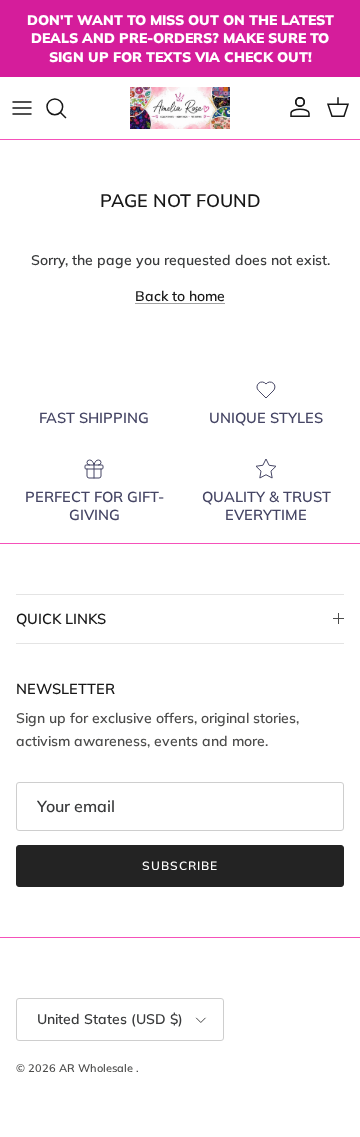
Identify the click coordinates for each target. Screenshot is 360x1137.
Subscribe (180, 865)
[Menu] (22, 108)
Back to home (180, 296)
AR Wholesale (97, 1068)
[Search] (66, 108)
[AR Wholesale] (180, 108)
